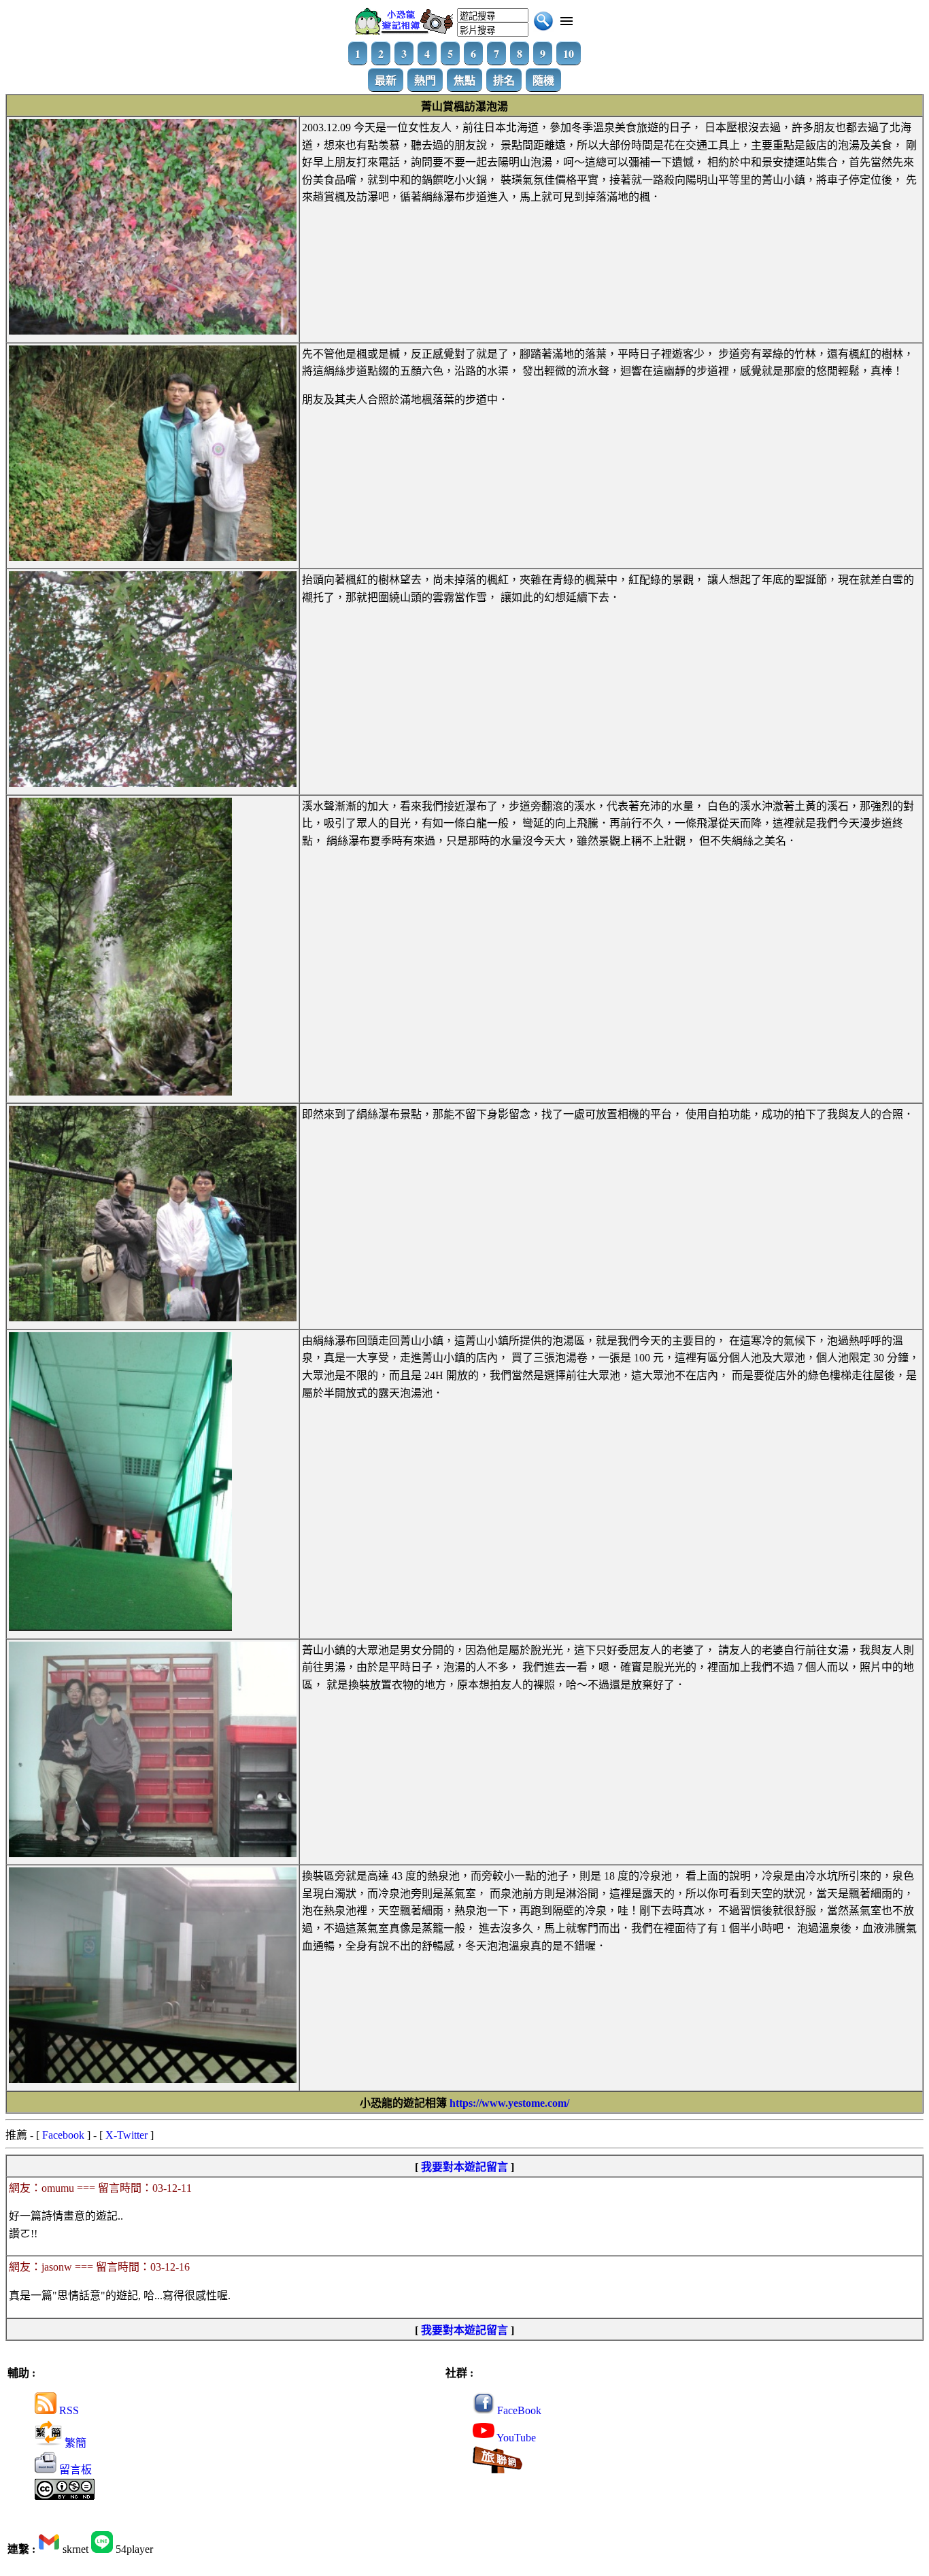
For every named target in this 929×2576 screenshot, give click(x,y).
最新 (386, 80)
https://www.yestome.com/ (509, 2103)
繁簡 (74, 2443)
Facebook (63, 2135)
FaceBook (518, 2410)
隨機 (543, 80)
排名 (504, 80)
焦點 (464, 80)
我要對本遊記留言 (464, 2167)
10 (569, 53)
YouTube (515, 2438)
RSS (68, 2410)
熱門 (425, 80)
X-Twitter (126, 2135)
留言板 (74, 2470)
